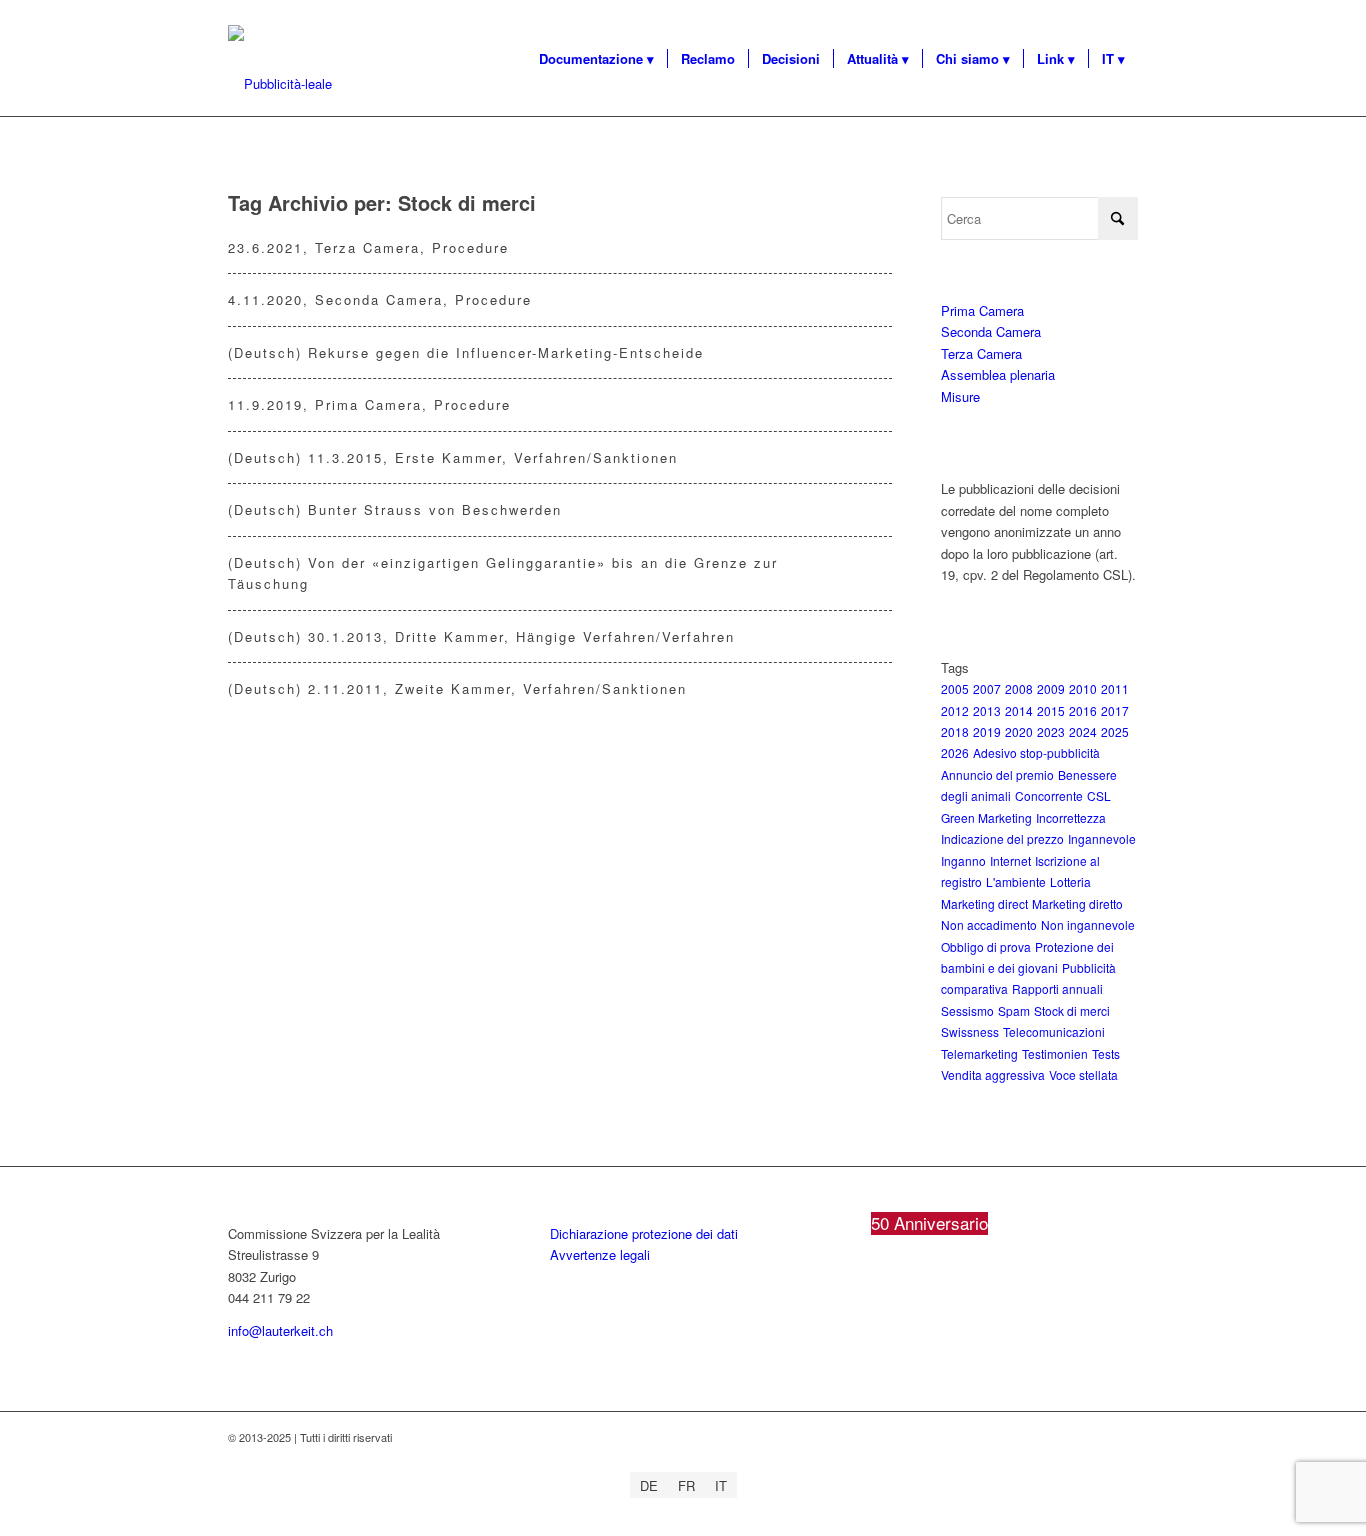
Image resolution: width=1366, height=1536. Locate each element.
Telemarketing (979, 1053)
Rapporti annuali (1057, 988)
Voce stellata (1083, 1074)
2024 (1083, 731)
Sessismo (967, 1010)
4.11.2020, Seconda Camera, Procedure (380, 299)
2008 (1019, 688)
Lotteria (1070, 881)
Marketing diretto (1077, 903)
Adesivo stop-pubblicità (1036, 752)
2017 (1115, 710)
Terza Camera (981, 353)
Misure (960, 396)
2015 (1051, 710)
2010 (1083, 688)
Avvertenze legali (600, 1254)
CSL (1099, 795)
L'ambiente (1016, 881)
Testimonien (1055, 1053)
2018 (955, 731)
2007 (987, 688)
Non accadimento (989, 924)
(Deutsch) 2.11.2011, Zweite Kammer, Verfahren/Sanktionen (457, 688)
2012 (955, 710)
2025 (1115, 731)
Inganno (963, 860)
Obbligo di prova (986, 946)
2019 (987, 731)
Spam (1014, 1010)
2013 (987, 710)
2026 (955, 752)
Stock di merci (1072, 1010)
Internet (1010, 860)
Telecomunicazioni (1054, 1031)
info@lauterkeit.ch (280, 1330)
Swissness (970, 1031)
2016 (1083, 710)
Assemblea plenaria (998, 374)
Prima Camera (982, 310)
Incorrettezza (1071, 817)
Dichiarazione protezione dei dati (644, 1233)
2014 (1019, 710)
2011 (1115, 688)
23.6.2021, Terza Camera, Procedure (368, 247)
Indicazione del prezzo (1002, 838)
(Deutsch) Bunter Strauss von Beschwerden (395, 509)
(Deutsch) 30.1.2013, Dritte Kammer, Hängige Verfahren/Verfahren (481, 636)
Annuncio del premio (997, 774)
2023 (1051, 731)
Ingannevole (1102, 838)
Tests (1106, 1053)
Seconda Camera (991, 331)
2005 (955, 688)
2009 (1051, 688)
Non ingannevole (1088, 924)
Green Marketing (986, 817)
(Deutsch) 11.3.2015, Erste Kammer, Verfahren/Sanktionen (453, 457)
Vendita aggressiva (993, 1074)
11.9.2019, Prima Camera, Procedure (369, 404)
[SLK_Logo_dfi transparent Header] (280, 84)
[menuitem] (596, 59)
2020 (1019, 731)
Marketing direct (984, 903)
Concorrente (1049, 795)
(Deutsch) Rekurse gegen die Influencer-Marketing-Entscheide (466, 352)
